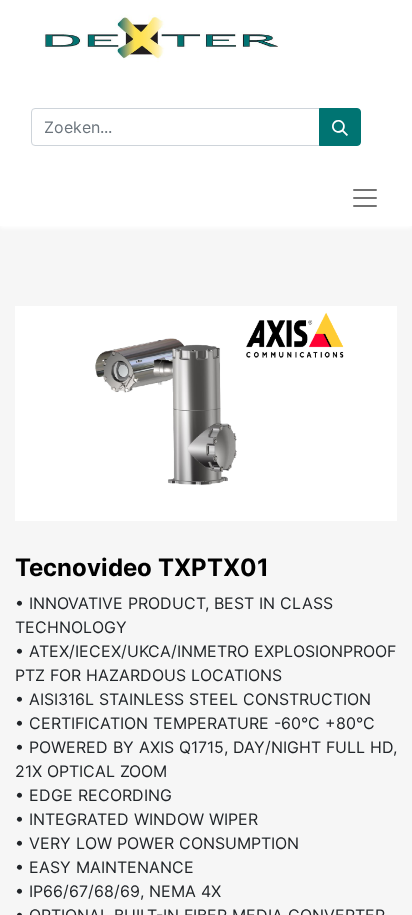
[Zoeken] (340, 127)
